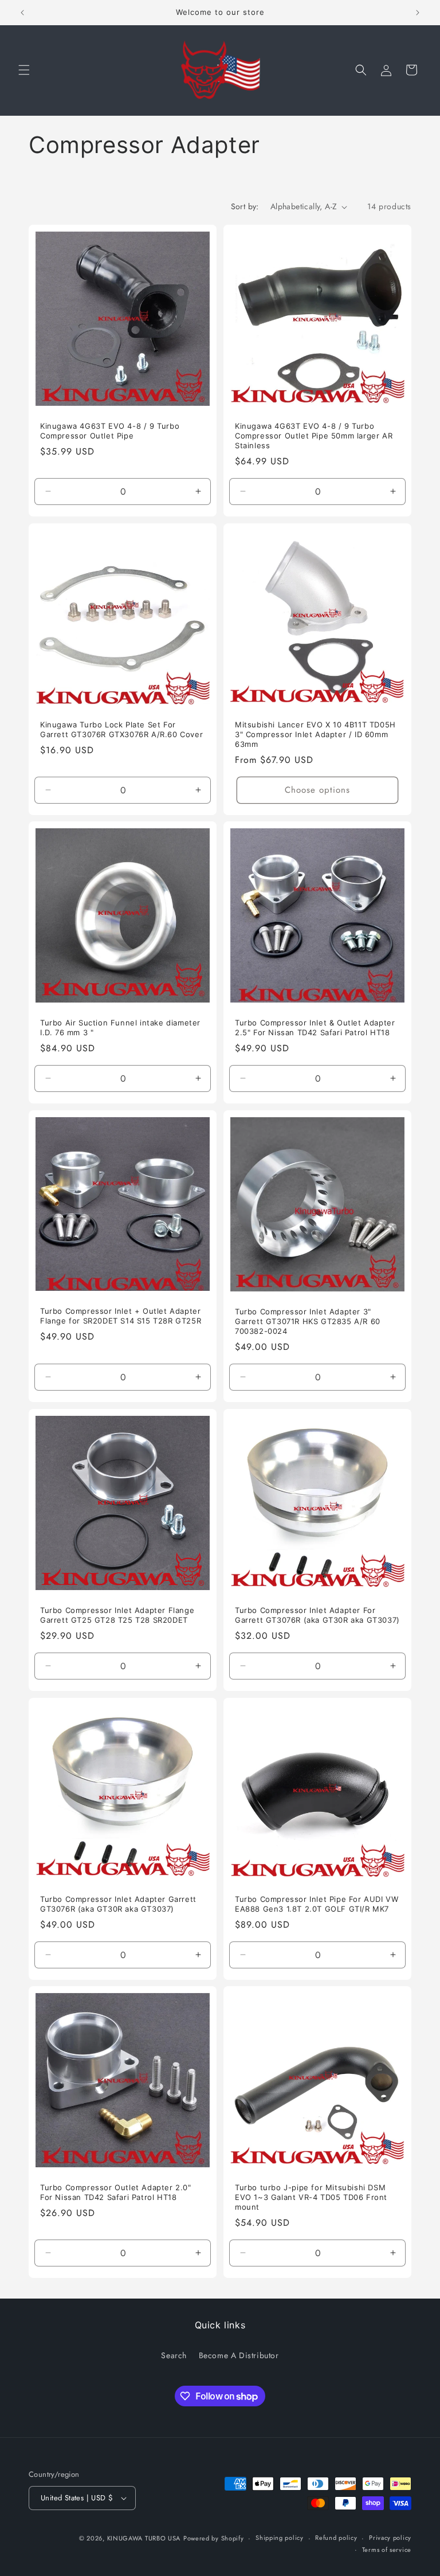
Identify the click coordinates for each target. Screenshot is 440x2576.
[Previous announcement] (22, 13)
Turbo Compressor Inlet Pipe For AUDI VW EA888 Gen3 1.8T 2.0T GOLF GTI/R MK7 (317, 1904)
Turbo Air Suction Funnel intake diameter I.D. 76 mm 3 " (120, 1027)
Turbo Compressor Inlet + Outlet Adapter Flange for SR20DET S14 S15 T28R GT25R (121, 1316)
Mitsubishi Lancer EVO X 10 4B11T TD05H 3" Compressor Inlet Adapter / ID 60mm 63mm (315, 734)
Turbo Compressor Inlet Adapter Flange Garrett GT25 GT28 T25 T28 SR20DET (117, 1615)
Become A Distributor (239, 2355)
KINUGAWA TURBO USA (144, 2538)
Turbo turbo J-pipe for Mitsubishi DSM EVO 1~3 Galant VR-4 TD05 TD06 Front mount (311, 2197)
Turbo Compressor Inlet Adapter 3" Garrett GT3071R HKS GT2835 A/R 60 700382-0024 (308, 1321)
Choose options (317, 790)
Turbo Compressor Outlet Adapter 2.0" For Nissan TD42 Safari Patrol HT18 (116, 2192)
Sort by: (245, 206)
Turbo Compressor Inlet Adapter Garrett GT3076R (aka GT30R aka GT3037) (118, 1904)
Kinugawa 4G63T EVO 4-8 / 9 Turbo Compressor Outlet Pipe (110, 431)
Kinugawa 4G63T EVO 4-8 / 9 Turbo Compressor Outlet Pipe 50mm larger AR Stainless (314, 436)
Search (174, 2355)
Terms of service (387, 2550)
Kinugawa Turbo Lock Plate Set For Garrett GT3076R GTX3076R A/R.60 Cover (121, 729)
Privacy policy (390, 2538)
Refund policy (336, 2538)
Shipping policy (280, 2538)
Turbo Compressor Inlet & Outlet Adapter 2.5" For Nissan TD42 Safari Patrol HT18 (315, 1027)
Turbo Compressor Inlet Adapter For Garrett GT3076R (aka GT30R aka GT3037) (317, 1615)
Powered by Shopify (214, 2538)
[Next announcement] (418, 13)
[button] (24, 70)
